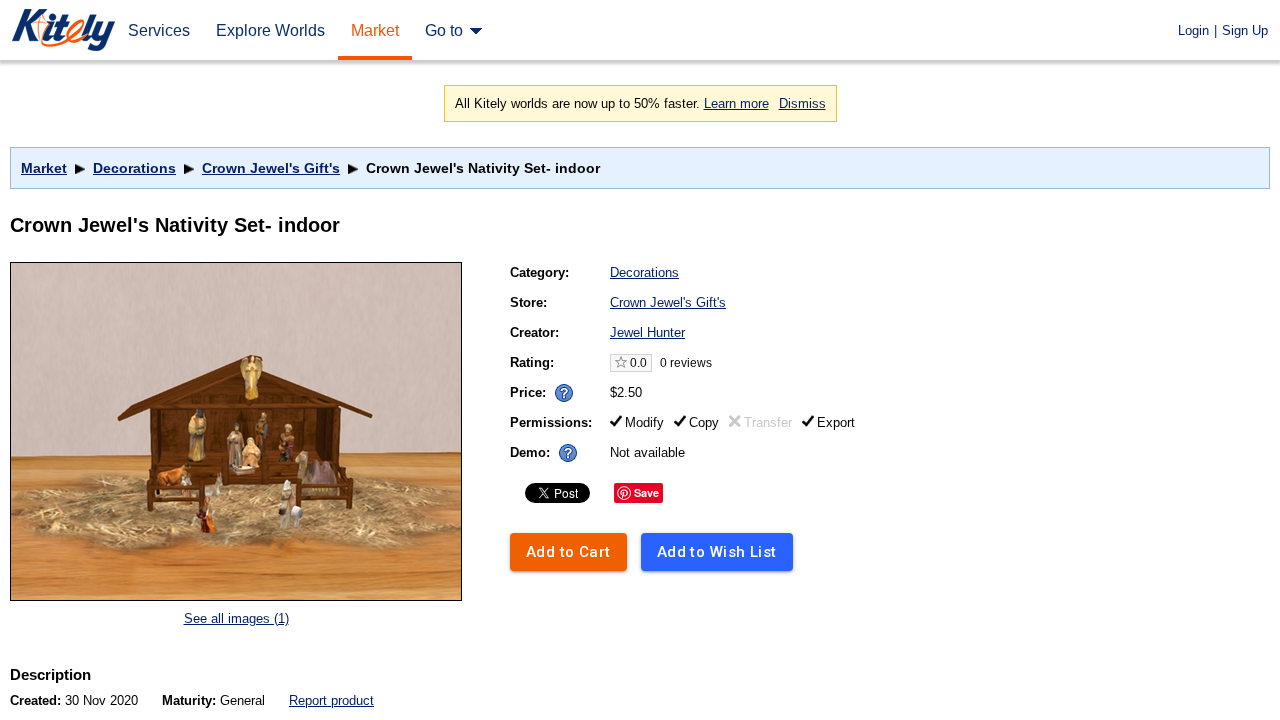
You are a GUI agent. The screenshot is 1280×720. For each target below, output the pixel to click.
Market (44, 168)
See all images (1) (236, 618)
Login (1193, 30)
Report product (331, 700)
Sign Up (1245, 30)
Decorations (134, 168)
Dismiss (802, 103)
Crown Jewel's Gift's (271, 168)
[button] (564, 393)
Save (646, 492)
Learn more (736, 103)
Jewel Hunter (647, 332)
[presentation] (559, 387)
